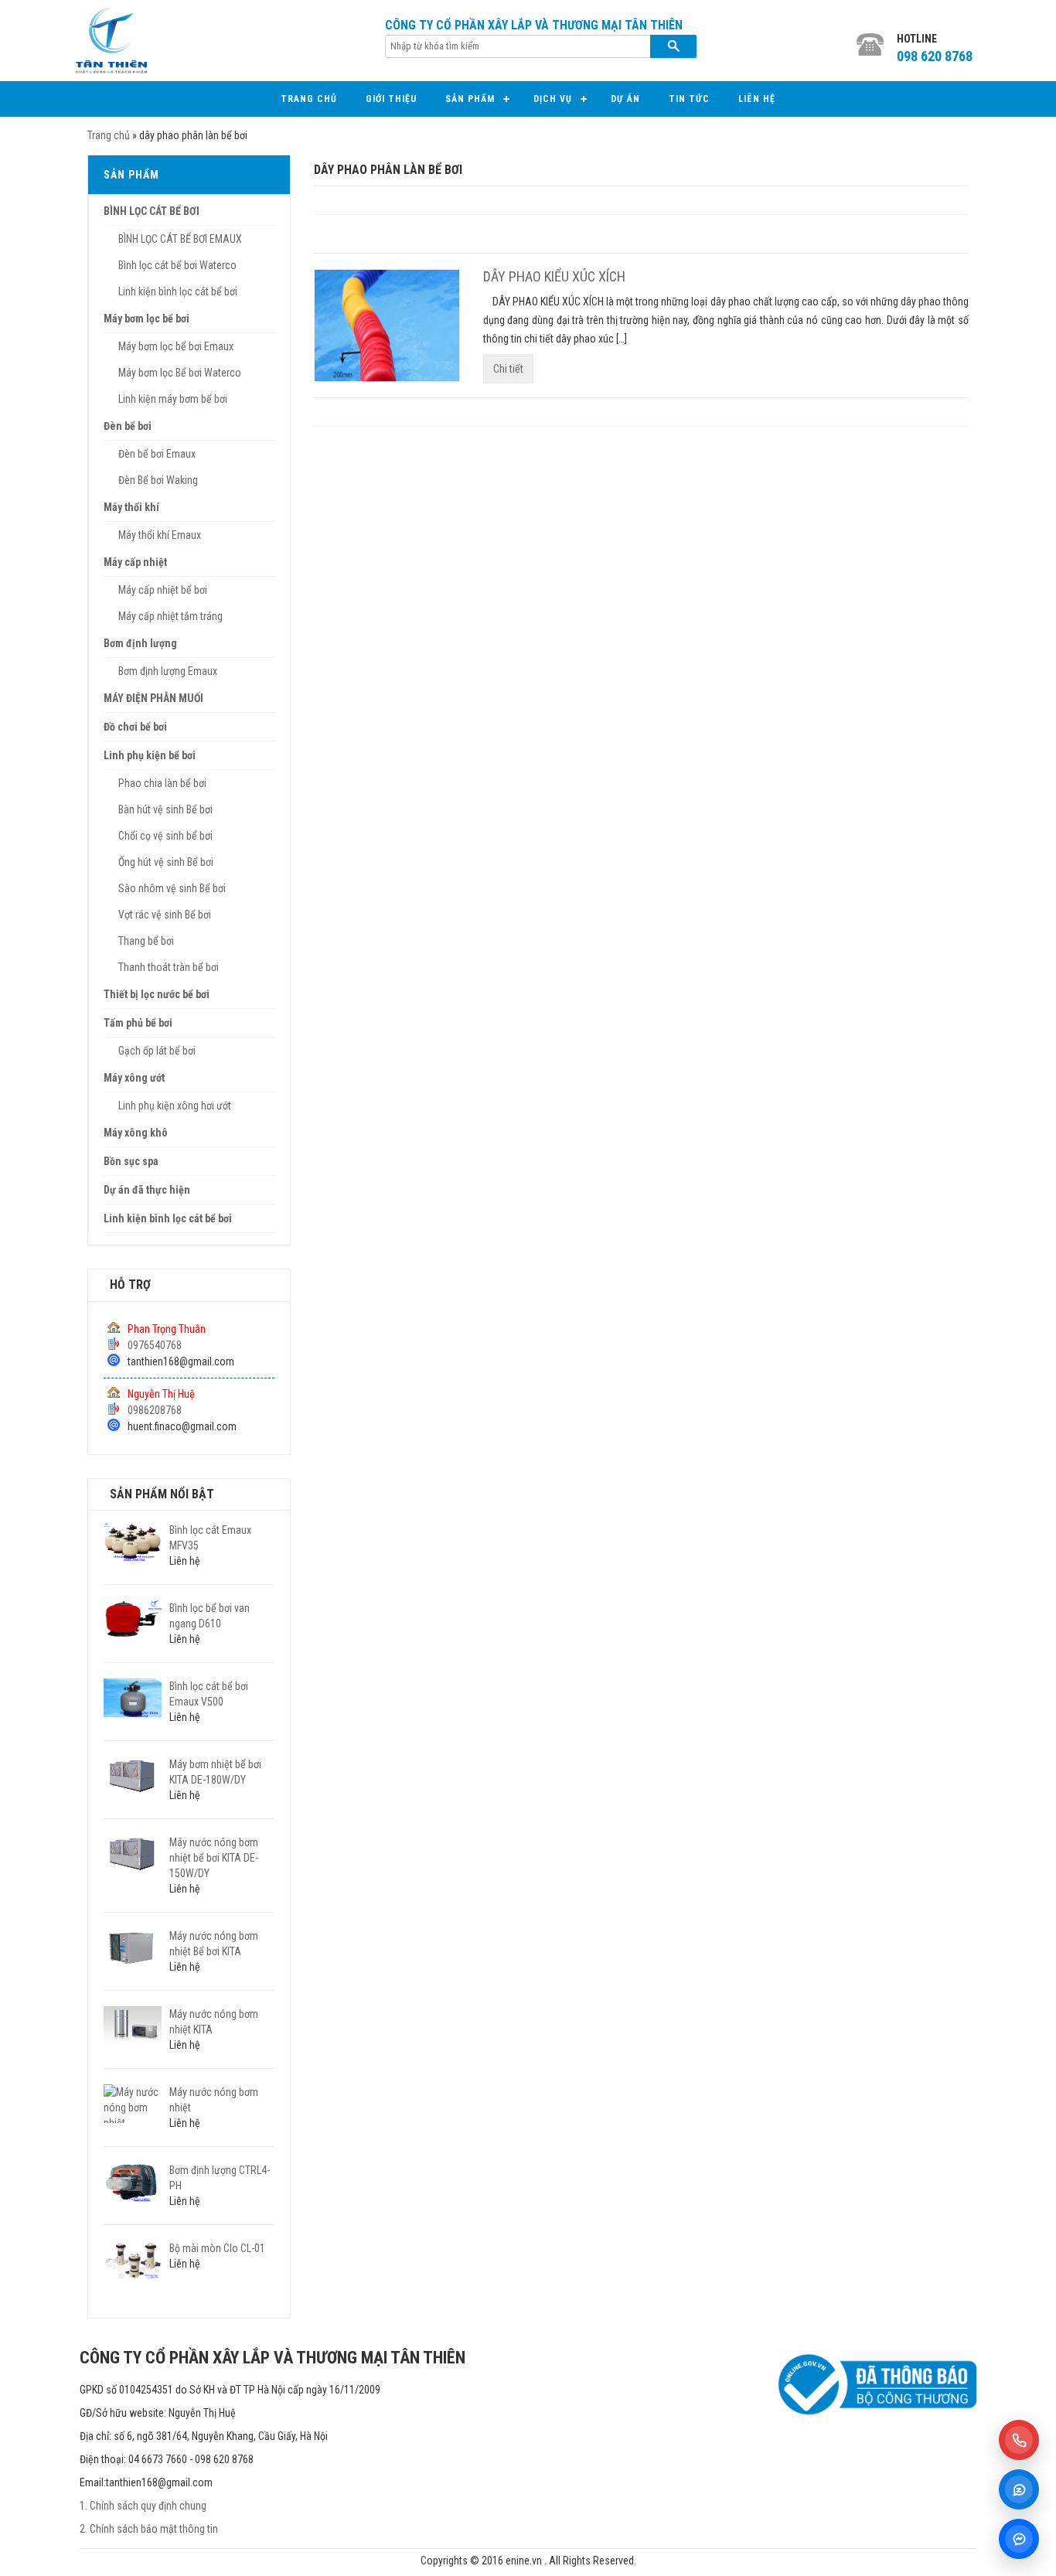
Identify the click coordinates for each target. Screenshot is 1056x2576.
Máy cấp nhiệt (135, 562)
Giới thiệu (391, 99)
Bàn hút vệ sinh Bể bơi (165, 809)
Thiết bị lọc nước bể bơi (157, 994)
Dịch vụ (553, 99)
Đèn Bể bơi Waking (158, 480)
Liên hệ (757, 99)
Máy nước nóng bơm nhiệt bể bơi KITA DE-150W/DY (214, 1858)
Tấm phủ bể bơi (138, 1023)
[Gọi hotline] (1019, 2440)
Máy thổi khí (131, 507)
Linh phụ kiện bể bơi (150, 755)
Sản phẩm (470, 99)
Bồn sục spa (131, 1161)
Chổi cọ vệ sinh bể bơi (165, 836)
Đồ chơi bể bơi (135, 727)
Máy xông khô (136, 1133)
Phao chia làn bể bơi (162, 783)
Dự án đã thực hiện (147, 1190)
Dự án (625, 99)
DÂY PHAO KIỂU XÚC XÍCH (554, 276)
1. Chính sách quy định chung (143, 2506)
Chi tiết (508, 369)
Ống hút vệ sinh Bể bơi (166, 862)
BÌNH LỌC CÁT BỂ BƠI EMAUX (180, 239)
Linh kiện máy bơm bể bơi (173, 399)
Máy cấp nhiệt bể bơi (163, 590)
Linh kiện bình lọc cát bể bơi (178, 291)
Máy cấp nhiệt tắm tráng (170, 616)
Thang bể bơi (146, 941)
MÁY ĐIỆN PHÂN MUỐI (153, 698)
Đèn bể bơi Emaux (157, 454)
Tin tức (689, 99)
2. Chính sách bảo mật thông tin (149, 2529)
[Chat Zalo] (1019, 2489)
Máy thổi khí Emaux (160, 535)
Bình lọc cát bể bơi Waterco (177, 265)
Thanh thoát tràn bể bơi (169, 967)
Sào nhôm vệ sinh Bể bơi (172, 888)
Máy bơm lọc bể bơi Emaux (176, 346)
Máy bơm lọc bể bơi (146, 319)
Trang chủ (309, 99)
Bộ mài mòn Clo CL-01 (217, 2248)
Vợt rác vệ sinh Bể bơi (165, 915)
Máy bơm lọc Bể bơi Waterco (180, 373)
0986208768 (155, 1410)
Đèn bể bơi (128, 426)
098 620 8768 (935, 56)
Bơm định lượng (140, 643)
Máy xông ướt (134, 1078)
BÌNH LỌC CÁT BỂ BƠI (152, 211)
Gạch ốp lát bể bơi (157, 1051)
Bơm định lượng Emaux (168, 671)
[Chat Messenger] (1019, 2539)
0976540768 (155, 1345)
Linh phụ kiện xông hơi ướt (175, 1106)
